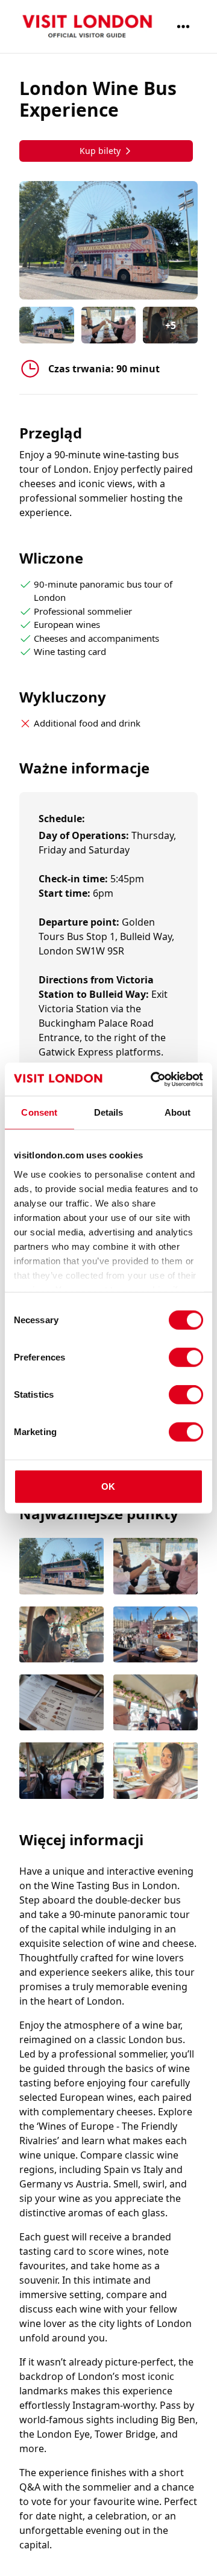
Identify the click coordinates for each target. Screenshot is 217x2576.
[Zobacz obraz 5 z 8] (61, 1704)
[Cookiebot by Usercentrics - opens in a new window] (153, 1079)
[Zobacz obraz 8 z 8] (156, 1772)
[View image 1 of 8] (47, 325)
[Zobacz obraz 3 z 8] (61, 1636)
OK (108, 1486)
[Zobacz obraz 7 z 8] (61, 1772)
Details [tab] (109, 1112)
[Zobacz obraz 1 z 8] (61, 1567)
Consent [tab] (39, 1112)
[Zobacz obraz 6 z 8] (156, 1704)
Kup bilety (100, 151)
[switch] (186, 1357)
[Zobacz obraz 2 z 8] (156, 1567)
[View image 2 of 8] (109, 325)
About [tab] (178, 1112)
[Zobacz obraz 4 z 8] (156, 1636)
